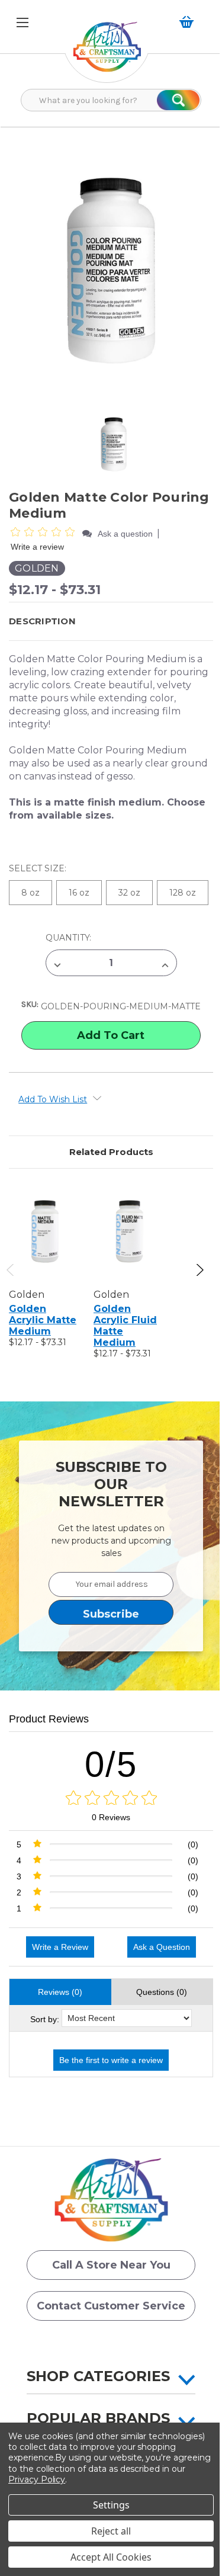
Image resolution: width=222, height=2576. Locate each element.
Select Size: (39, 868)
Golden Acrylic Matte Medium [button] (43, 1320)
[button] (107, 53)
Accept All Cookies (111, 2557)
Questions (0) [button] (162, 1992)
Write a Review (60, 1947)
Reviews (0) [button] (60, 1992)
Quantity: (68, 938)
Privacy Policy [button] (37, 2479)
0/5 (111, 1764)
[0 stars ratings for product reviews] (111, 1799)
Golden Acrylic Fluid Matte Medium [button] (125, 1326)
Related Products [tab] (111, 1152)
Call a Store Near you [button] (111, 2265)
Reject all (111, 2531)
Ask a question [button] (125, 534)
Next (199, 1270)
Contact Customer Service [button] (111, 2306)
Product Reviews (49, 1719)
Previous (11, 1270)
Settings (111, 2505)
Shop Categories (98, 2376)
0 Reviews (111, 1817)
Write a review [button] (37, 547)
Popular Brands (98, 2418)
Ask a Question (162, 1947)
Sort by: (45, 2019)
